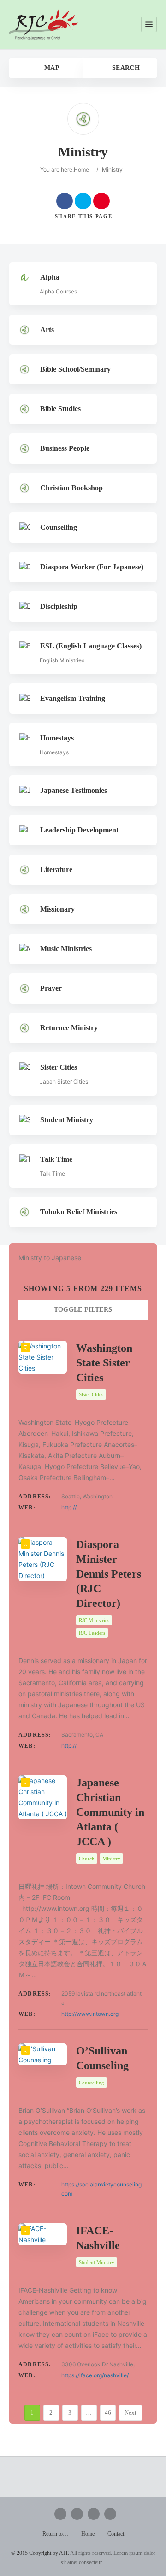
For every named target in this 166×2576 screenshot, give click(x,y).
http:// (69, 1507)
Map (51, 68)
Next (130, 2412)
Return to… (55, 2534)
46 (108, 2412)
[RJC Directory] (44, 25)
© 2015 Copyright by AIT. (40, 2553)
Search (125, 68)
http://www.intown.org (90, 2014)
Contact (116, 2534)
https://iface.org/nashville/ (95, 2375)
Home (81, 169)
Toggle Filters (83, 1310)
